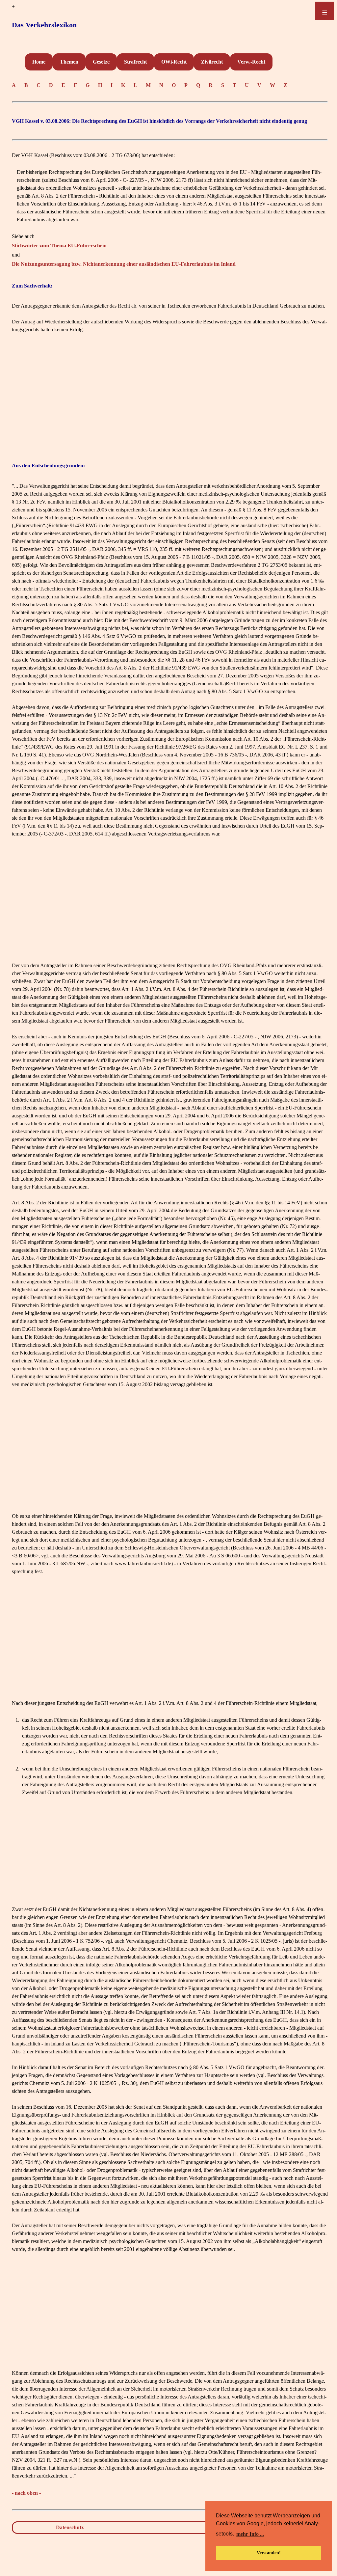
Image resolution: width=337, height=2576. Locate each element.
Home (39, 62)
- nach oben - (26, 2493)
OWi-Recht (174, 62)
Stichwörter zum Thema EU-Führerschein (59, 246)
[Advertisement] (170, 396)
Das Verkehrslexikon (44, 25)
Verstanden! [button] (269, 2553)
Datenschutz (70, 2527)
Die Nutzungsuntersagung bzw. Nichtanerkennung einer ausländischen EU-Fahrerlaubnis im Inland (124, 264)
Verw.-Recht (251, 62)
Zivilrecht (212, 62)
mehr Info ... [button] (250, 2534)
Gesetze (101, 62)
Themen (69, 62)
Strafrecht (135, 62)
